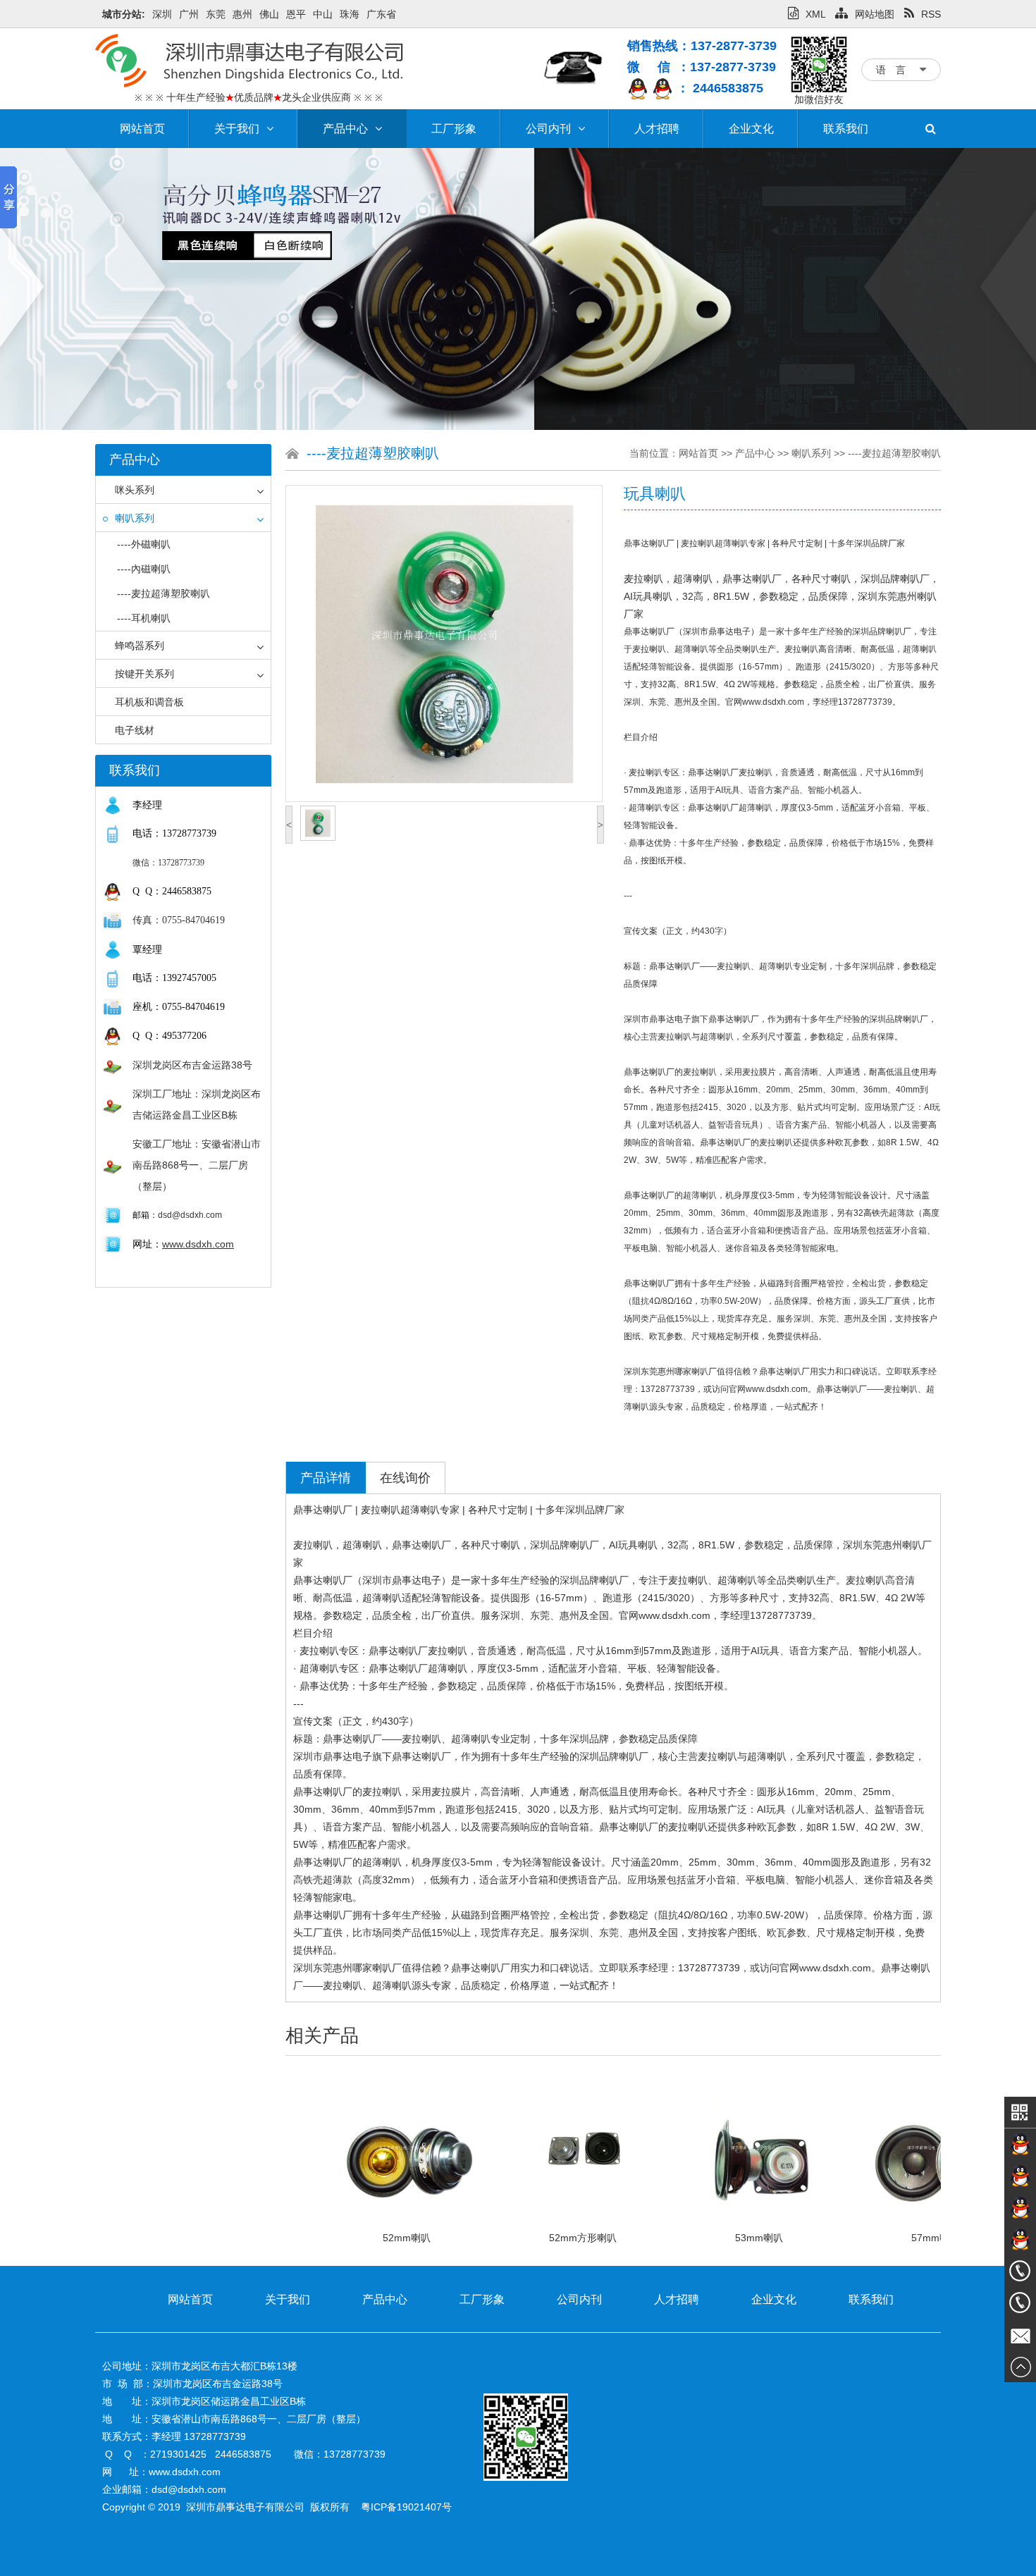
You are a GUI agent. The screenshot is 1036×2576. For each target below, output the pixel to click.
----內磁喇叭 (144, 569)
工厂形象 (454, 129)
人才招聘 (657, 129)
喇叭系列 (135, 518)
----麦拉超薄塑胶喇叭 (164, 593)
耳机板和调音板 (149, 702)
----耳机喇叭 (144, 618)
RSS (931, 14)
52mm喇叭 (323, 2238)
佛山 (269, 14)
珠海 (350, 14)
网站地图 (875, 14)
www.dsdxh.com (198, 1244)
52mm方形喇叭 (500, 2238)
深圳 (162, 14)
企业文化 (751, 129)
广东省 (381, 14)
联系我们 (846, 129)
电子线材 (135, 730)
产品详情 (326, 1478)
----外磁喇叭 (144, 544)
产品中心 (345, 129)
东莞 (216, 14)
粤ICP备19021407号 (406, 2507)
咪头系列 (135, 490)
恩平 (296, 14)
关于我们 (237, 129)
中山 (323, 14)
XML (815, 14)
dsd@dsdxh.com (190, 1215)
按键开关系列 (144, 674)
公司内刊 (548, 129)
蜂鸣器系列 (140, 646)
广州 (189, 14)
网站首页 (142, 129)
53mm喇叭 (676, 2238)
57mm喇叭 (852, 2238)
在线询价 (405, 1478)
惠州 (242, 14)
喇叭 (703, 579)
